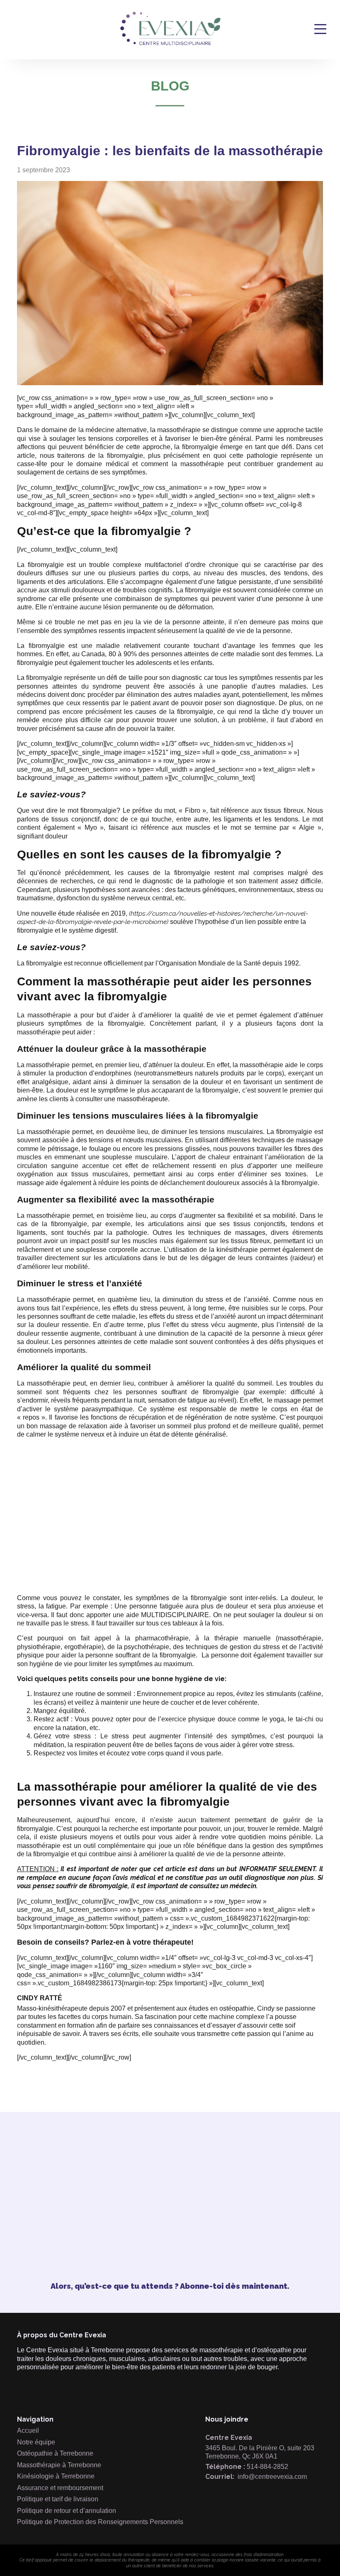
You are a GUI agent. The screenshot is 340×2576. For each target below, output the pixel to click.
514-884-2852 (267, 2467)
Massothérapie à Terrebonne (59, 2465)
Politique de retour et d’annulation (67, 2511)
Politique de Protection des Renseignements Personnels (100, 2522)
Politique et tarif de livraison (58, 2499)
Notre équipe (36, 2442)
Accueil (28, 2431)
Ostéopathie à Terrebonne (55, 2453)
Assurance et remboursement (60, 2488)
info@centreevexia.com (272, 2477)
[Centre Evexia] (170, 44)
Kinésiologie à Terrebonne (56, 2476)
